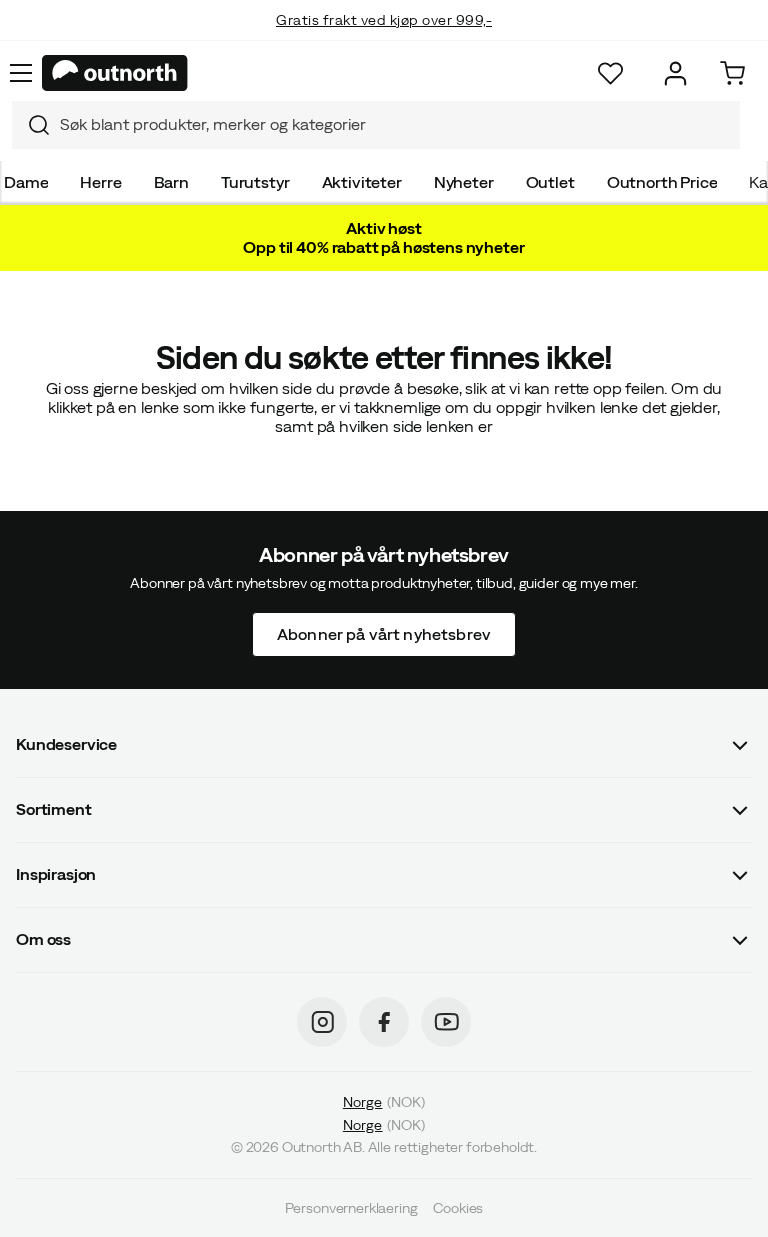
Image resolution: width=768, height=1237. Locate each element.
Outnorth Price (662, 182)
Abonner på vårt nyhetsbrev (384, 633)
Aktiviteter (362, 182)
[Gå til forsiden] (115, 73)
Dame (26, 182)
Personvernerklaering (351, 1207)
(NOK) (384, 1102)
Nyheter (464, 182)
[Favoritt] (610, 73)
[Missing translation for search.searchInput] (31, 125)
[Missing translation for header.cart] (732, 73)
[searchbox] (395, 124)
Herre (100, 182)
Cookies (458, 1207)
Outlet (550, 182)
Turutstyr (255, 182)
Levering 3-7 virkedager (384, 40)
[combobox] (376, 125)
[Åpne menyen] (21, 73)
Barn (171, 182)
